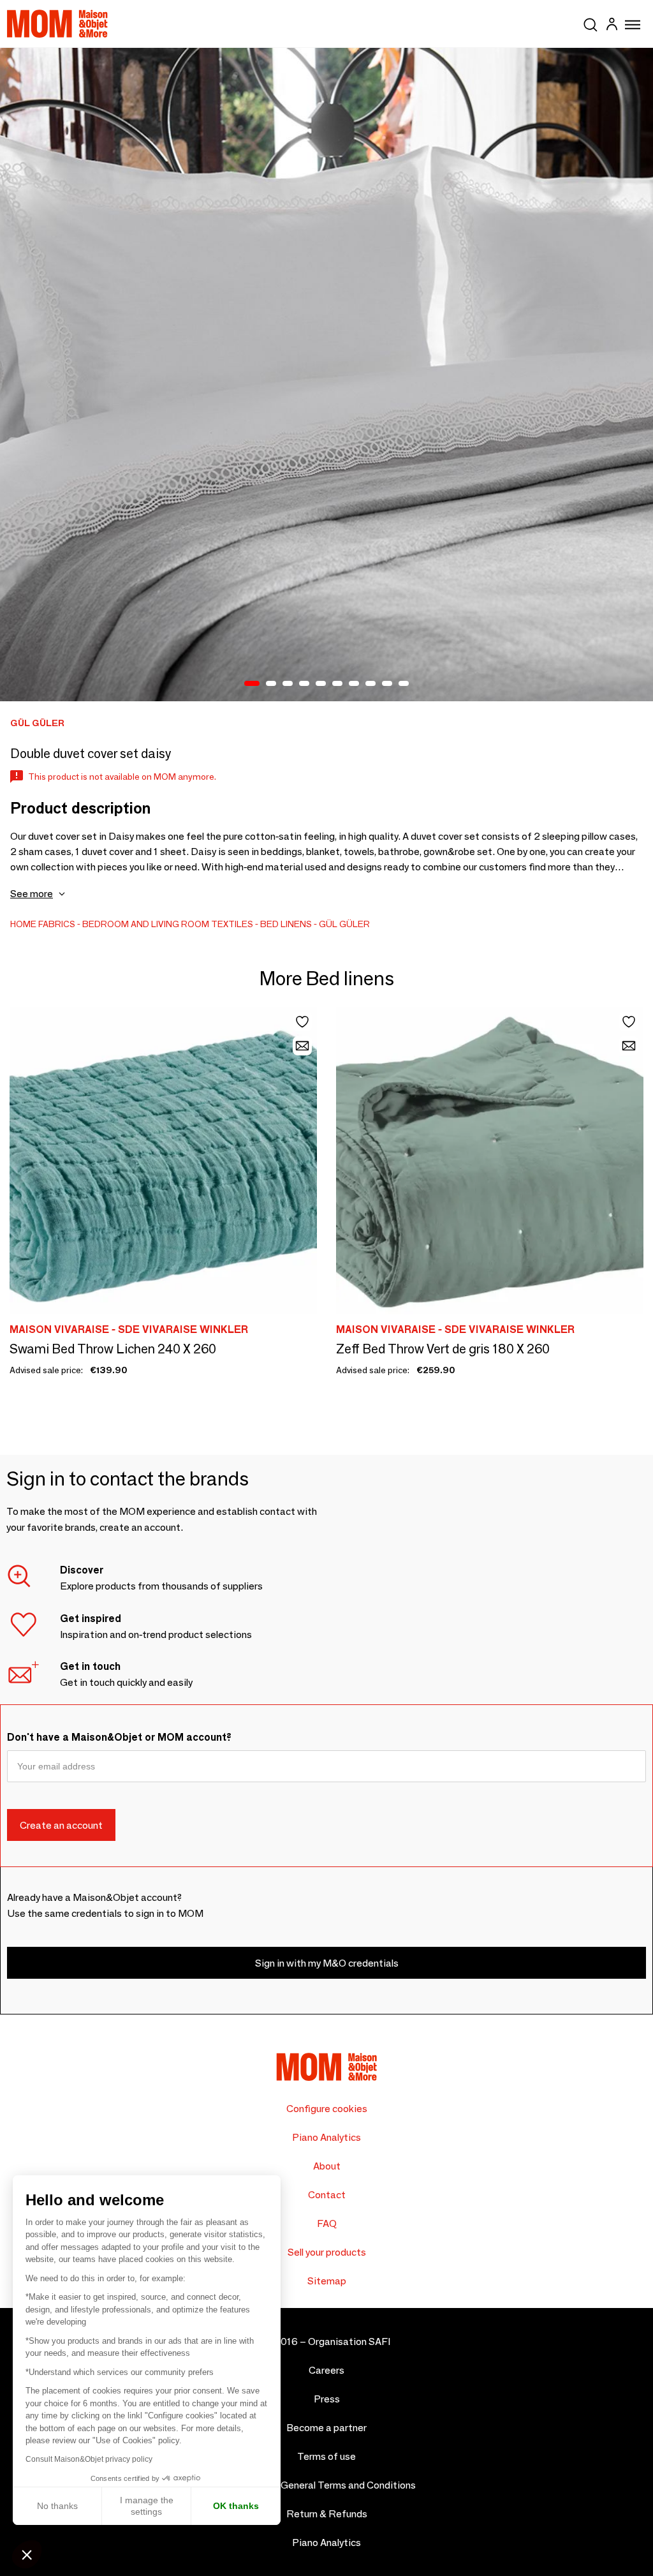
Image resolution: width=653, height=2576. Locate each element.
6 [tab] (337, 684)
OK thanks (236, 2506)
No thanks (57, 2506)
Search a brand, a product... (591, 22)
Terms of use (326, 2456)
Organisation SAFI (349, 2341)
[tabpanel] (326, 375)
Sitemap (327, 2281)
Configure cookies (327, 2109)
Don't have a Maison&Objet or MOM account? (119, 1737)
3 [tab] (288, 684)
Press (327, 2399)
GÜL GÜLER (344, 924)
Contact (327, 2195)
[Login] (612, 26)
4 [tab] (304, 684)
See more (32, 894)
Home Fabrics (43, 924)
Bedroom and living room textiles (168, 924)
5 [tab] (321, 684)
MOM (57, 24)
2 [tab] (271, 684)
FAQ (327, 2223)
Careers (326, 2370)
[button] (27, 2554)
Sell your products (327, 2252)
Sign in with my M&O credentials (327, 1963)
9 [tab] (387, 684)
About (327, 2166)
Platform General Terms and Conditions (327, 2485)
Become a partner (326, 2428)
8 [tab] (371, 684)
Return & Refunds (327, 2514)
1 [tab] (252, 684)
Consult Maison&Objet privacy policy (89, 2459)
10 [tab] (404, 684)
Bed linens (286, 924)
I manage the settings (147, 2506)
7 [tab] (354, 684)
